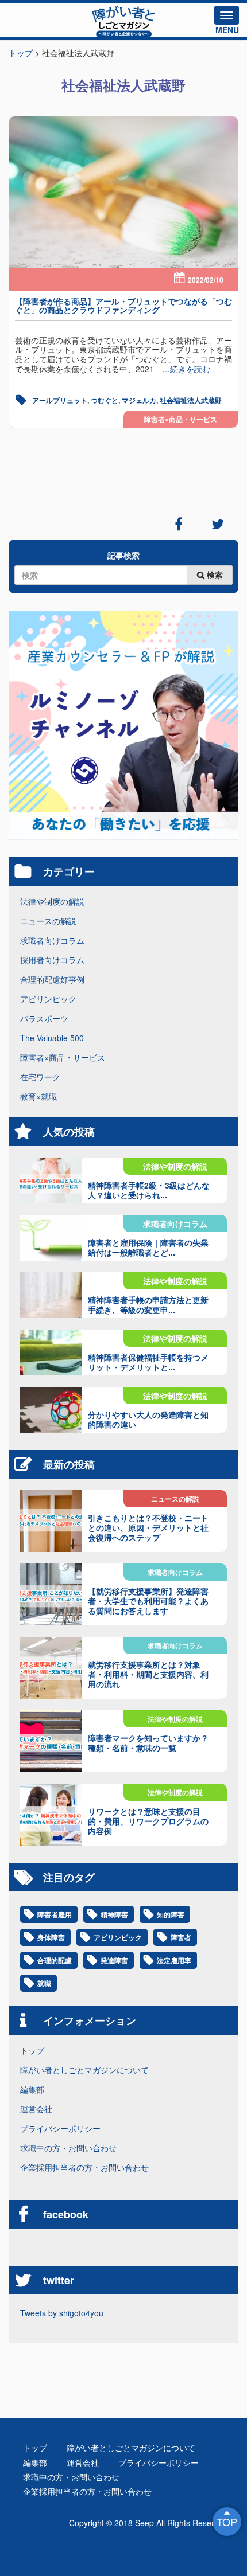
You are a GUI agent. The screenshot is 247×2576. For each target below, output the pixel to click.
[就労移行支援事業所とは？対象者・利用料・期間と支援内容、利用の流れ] (51, 1668)
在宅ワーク (40, 1077)
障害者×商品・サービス (181, 419)
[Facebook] (179, 524)
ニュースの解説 (48, 921)
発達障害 (114, 1960)
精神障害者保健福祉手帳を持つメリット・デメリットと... (148, 1362)
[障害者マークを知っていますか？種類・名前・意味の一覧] (51, 1741)
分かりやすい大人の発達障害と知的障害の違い (148, 1419)
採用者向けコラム (52, 960)
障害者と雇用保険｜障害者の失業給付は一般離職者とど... (148, 1247)
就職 (44, 1983)
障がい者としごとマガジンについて (84, 2070)
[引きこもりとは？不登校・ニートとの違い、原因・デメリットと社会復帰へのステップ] (51, 1521)
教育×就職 (38, 1096)
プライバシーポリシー (60, 2128)
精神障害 (114, 1914)
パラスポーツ (44, 1018)
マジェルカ (139, 400)
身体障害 (51, 1937)
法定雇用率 (174, 1960)
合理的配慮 (55, 1960)
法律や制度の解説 (52, 901)
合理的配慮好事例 (52, 979)
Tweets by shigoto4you (62, 2313)
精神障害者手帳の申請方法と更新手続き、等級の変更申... (148, 1305)
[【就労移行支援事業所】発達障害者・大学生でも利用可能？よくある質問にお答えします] (51, 1594)
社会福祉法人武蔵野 (191, 400)
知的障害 (171, 1914)
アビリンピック (48, 999)
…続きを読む (182, 369)
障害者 (181, 1937)
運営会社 (36, 2109)
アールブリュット (60, 400)
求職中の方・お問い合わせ (68, 2148)
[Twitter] (218, 524)
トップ (32, 2050)
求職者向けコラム (52, 940)
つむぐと (105, 400)
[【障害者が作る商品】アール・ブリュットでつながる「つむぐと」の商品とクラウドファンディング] (123, 192)
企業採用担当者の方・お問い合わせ (84, 2167)
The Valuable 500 (52, 1038)
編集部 (32, 2089)
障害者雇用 (55, 1914)
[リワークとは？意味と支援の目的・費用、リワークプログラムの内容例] (51, 1815)
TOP (227, 2522)
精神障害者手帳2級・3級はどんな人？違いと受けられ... (149, 1190)
